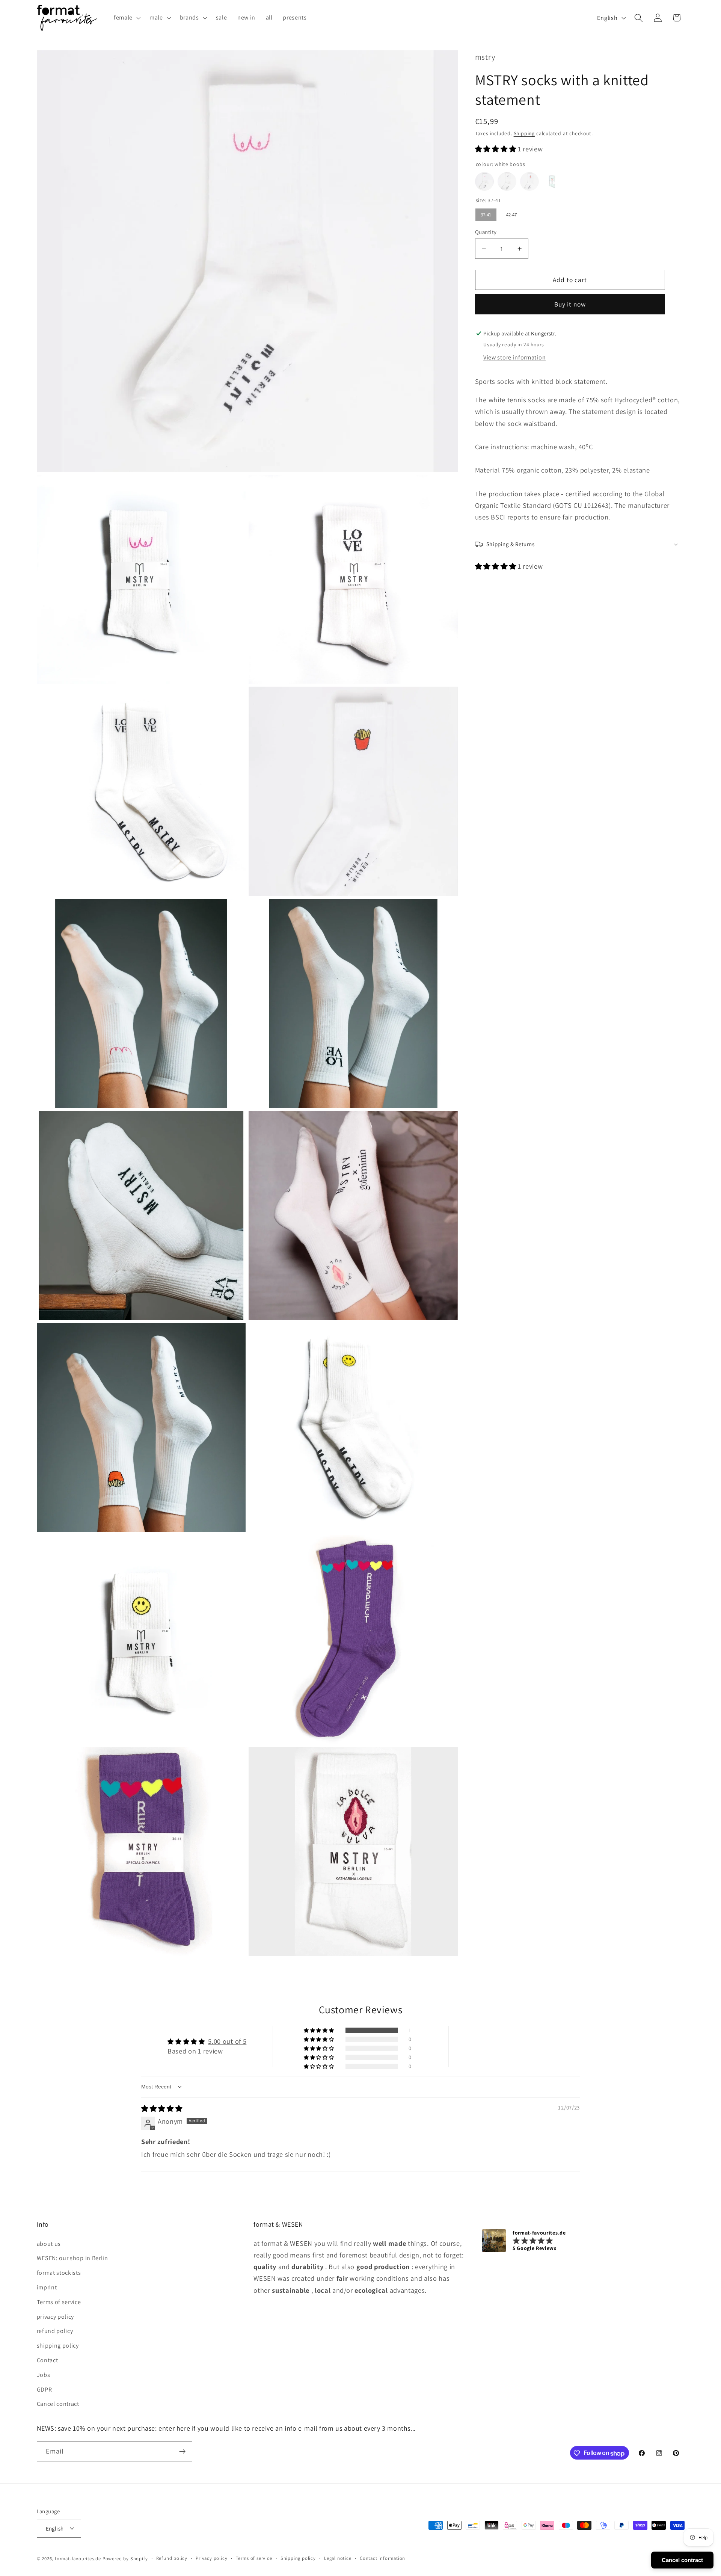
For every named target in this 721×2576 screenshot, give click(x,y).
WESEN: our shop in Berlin (72, 2258)
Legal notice (338, 2558)
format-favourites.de (78, 2559)
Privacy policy (211, 2558)
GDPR (44, 2389)
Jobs (44, 2374)
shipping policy (58, 2345)
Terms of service (59, 2302)
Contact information (382, 2558)
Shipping (524, 133)
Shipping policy (298, 2558)
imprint (47, 2287)
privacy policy (56, 2316)
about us (49, 2243)
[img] (162, 2108)
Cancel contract (58, 2404)
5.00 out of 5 (227, 2041)
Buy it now (570, 304)
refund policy (55, 2331)
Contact (48, 2360)
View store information (514, 357)
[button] (126, 18)
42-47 (511, 213)
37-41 (486, 213)
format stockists (59, 2273)
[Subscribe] (182, 2452)
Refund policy (172, 2558)
